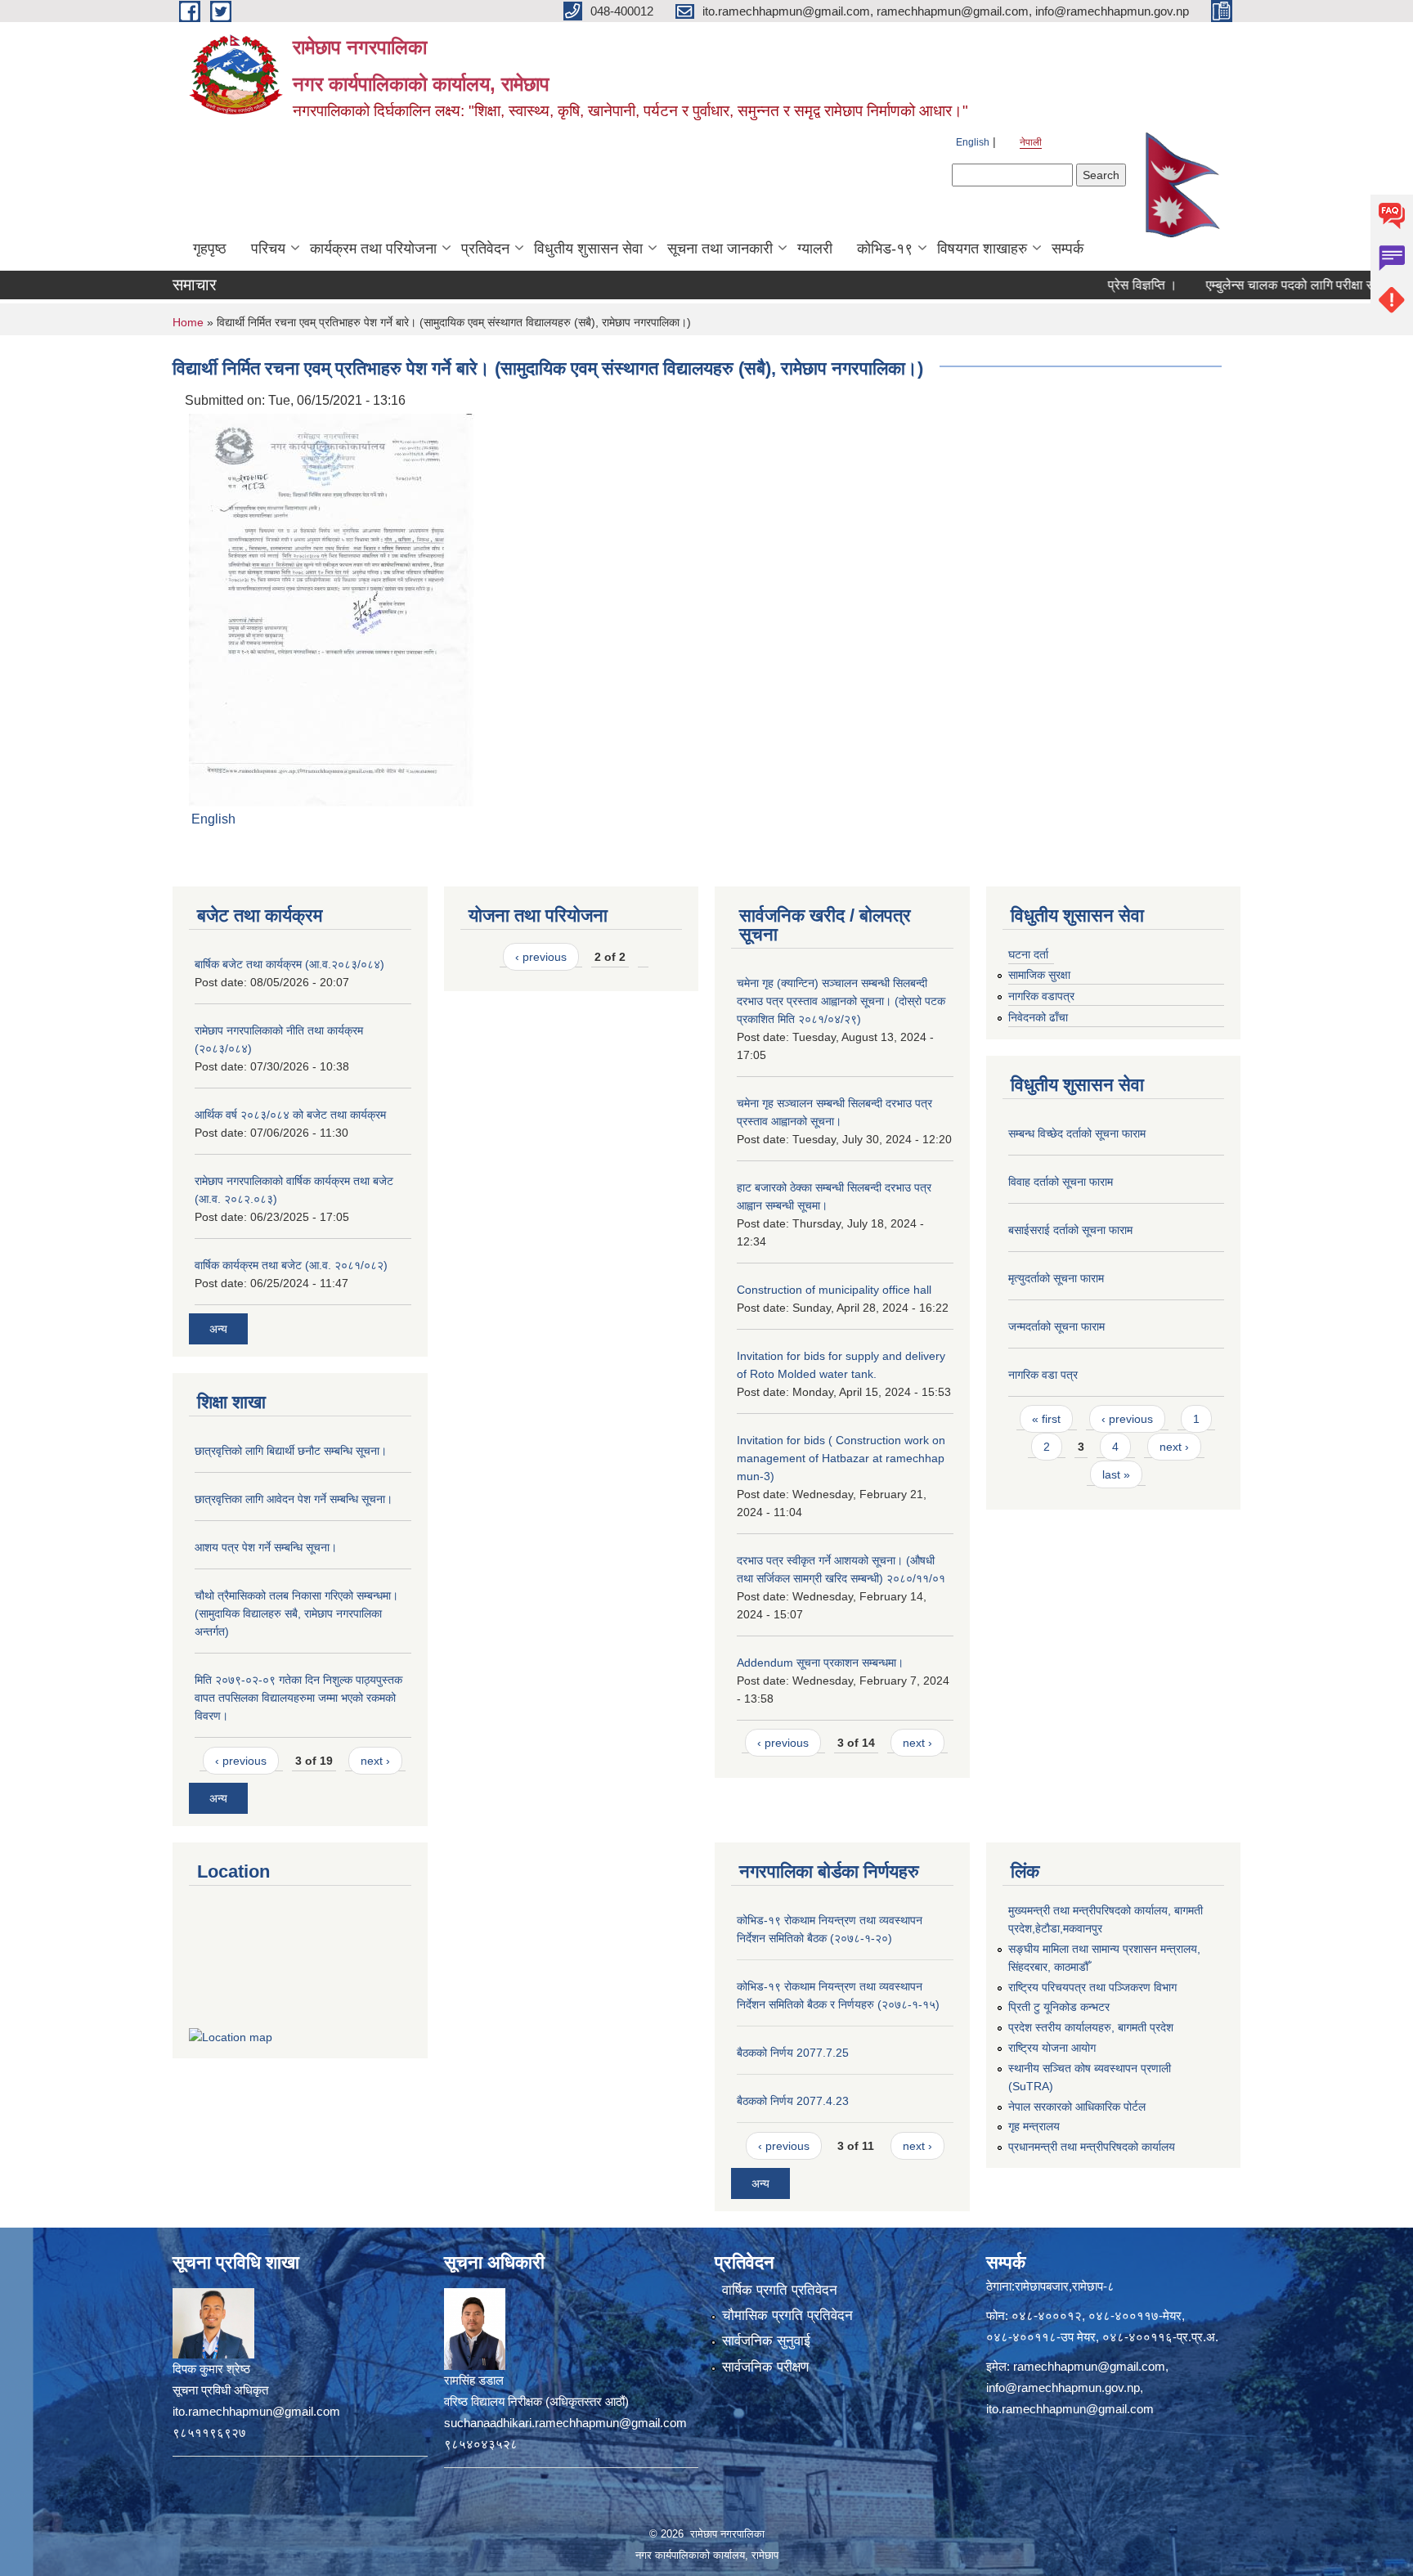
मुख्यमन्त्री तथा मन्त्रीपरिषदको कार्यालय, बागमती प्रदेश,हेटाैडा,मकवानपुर (1106, 1919)
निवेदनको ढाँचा (1038, 1017)
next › (375, 1761)
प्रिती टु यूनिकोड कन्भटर (1059, 2007)
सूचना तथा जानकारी (720, 249)
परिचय (268, 249)
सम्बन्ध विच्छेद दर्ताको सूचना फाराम (1077, 1133)
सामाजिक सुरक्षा (1039, 975)
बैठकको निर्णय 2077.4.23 (793, 2101)
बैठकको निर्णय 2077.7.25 (793, 2053)
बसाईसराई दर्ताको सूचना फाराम (1070, 1230)
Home (188, 322)
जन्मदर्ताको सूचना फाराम (1056, 1326)
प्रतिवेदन (485, 249)
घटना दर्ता (1028, 954)
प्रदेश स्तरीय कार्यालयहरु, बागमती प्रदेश (1091, 2027)
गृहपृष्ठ (210, 249)
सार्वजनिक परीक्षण (765, 2367)
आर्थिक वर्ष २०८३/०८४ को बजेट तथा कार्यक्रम (290, 1115)
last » (1116, 1474)
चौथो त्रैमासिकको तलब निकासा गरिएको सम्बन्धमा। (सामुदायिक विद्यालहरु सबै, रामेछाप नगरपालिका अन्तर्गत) (296, 1613)
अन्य (218, 1329)
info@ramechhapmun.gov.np (1063, 2388)
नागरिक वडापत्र (1041, 996)
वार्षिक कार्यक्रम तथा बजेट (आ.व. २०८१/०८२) (291, 1265)
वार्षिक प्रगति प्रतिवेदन (780, 2290)
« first (1046, 1419)
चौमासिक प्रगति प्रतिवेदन (787, 2316)
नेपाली (1031, 142)
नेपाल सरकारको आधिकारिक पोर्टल (1077, 2107)
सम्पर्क (1068, 249)
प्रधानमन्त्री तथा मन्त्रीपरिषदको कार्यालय (1092, 2147)
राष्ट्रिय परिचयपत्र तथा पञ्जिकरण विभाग (1092, 1987)
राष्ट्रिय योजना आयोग (1052, 2048)
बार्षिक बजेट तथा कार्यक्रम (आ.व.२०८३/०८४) (289, 964)
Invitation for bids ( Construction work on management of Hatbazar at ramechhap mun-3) (841, 1458)
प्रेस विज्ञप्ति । (1092, 285)
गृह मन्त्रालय (1034, 2126)
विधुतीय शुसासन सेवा (588, 249)
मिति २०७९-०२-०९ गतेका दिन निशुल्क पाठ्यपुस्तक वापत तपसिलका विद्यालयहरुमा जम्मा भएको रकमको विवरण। (298, 1698)
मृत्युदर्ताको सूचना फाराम (1056, 1278)
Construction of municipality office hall (834, 1290)
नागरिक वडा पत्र (1043, 1375)
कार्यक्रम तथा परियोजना (373, 249)
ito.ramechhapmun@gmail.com (1070, 2409)
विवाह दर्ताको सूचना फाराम (1061, 1182)
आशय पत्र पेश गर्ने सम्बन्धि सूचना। (266, 1547)
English (973, 142)
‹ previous (241, 1761)
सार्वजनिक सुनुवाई (766, 2341)
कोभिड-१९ (885, 249)
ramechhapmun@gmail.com (1089, 2366)
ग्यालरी (815, 249)
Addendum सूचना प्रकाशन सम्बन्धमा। (820, 1663)
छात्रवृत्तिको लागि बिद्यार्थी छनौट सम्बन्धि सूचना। (291, 1451)
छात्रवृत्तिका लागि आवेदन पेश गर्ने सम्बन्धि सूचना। (294, 1499)
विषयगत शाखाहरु (982, 249)
